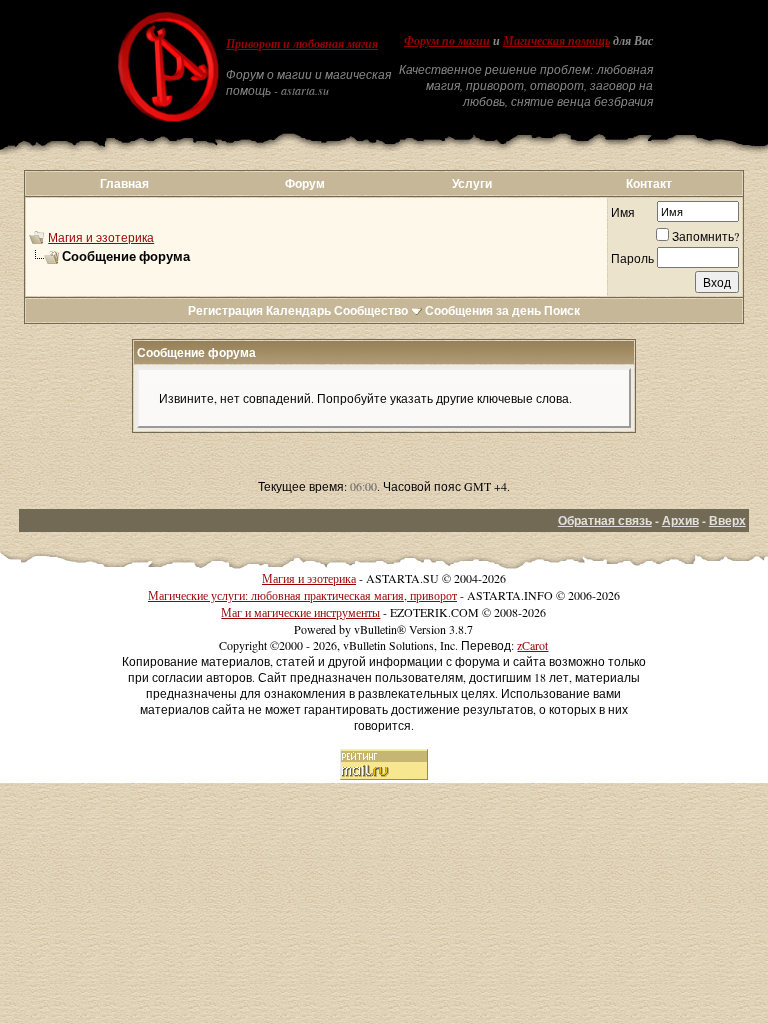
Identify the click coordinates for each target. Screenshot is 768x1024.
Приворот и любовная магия (302, 44)
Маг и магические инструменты (300, 612)
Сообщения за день (483, 310)
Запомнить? (705, 236)
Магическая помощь (556, 41)
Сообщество (371, 310)
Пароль (632, 258)
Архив (680, 520)
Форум (305, 183)
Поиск (562, 310)
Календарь (298, 310)
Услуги (472, 183)
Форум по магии (447, 41)
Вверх (727, 520)
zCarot (532, 645)
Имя (623, 212)
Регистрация (225, 310)
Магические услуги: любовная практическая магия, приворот (302, 595)
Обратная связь (605, 520)
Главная (124, 183)
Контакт (649, 183)
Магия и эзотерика (101, 237)
